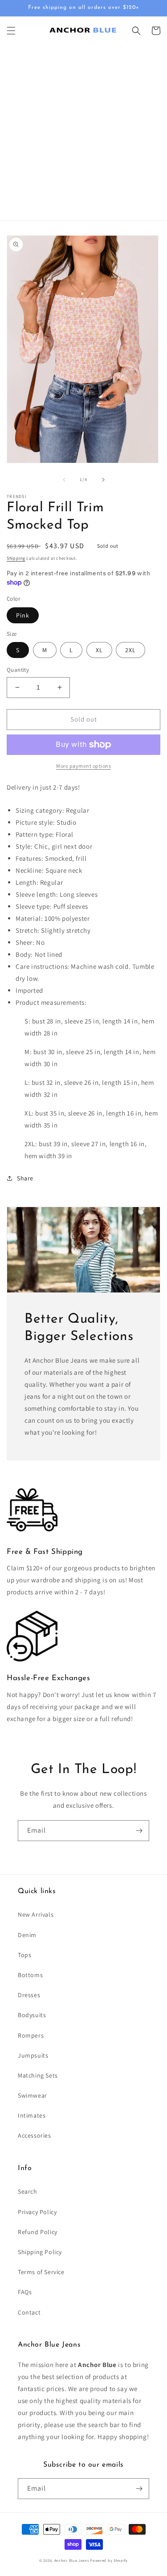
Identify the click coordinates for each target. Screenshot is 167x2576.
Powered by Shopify (109, 2560)
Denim (27, 1935)
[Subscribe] (139, 1831)
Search (28, 2191)
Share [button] (25, 1178)
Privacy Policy (37, 2212)
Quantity (18, 670)
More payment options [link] (83, 766)
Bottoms (30, 1975)
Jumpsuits (33, 2055)
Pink (23, 615)
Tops (24, 1955)
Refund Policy (38, 2232)
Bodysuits (32, 2015)
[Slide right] (103, 480)
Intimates (32, 2115)
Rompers (31, 2035)
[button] (11, 31)
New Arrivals (36, 1914)
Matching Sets (38, 2075)
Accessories (35, 2135)
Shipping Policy (40, 2252)
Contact (29, 2312)
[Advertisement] (83, 133)
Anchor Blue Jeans (72, 2560)
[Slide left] (64, 480)
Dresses (29, 1995)
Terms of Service (41, 2272)
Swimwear (33, 2095)
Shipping (16, 558)
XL (99, 650)
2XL (130, 650)
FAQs (25, 2292)
